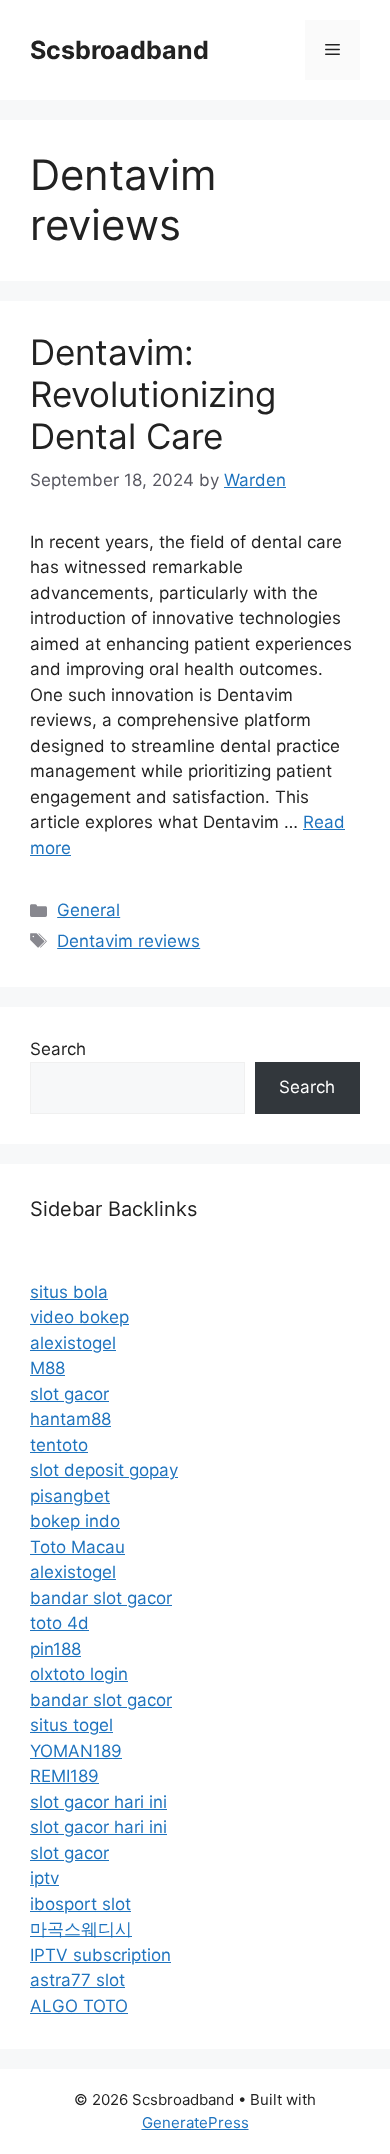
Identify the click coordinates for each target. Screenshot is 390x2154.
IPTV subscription (100, 1955)
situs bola (69, 1292)
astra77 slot (77, 1980)
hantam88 (70, 1419)
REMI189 (64, 1776)
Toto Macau (77, 1547)
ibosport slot (80, 1904)
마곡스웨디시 (81, 1929)
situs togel (71, 1725)
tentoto (59, 1445)
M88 (47, 1368)
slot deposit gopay (104, 1470)
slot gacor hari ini (98, 1802)
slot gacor (69, 1394)
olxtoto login (79, 1674)
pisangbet (70, 1496)
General (88, 910)
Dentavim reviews (128, 941)
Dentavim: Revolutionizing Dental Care (153, 394)
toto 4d (59, 1623)
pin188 (55, 1649)
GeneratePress (195, 2122)
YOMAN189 (76, 1751)
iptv (44, 1878)
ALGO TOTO (79, 2006)
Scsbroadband (119, 50)
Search (58, 1049)
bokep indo (75, 1521)
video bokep (79, 1317)
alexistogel (73, 1343)
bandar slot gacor (101, 1598)
